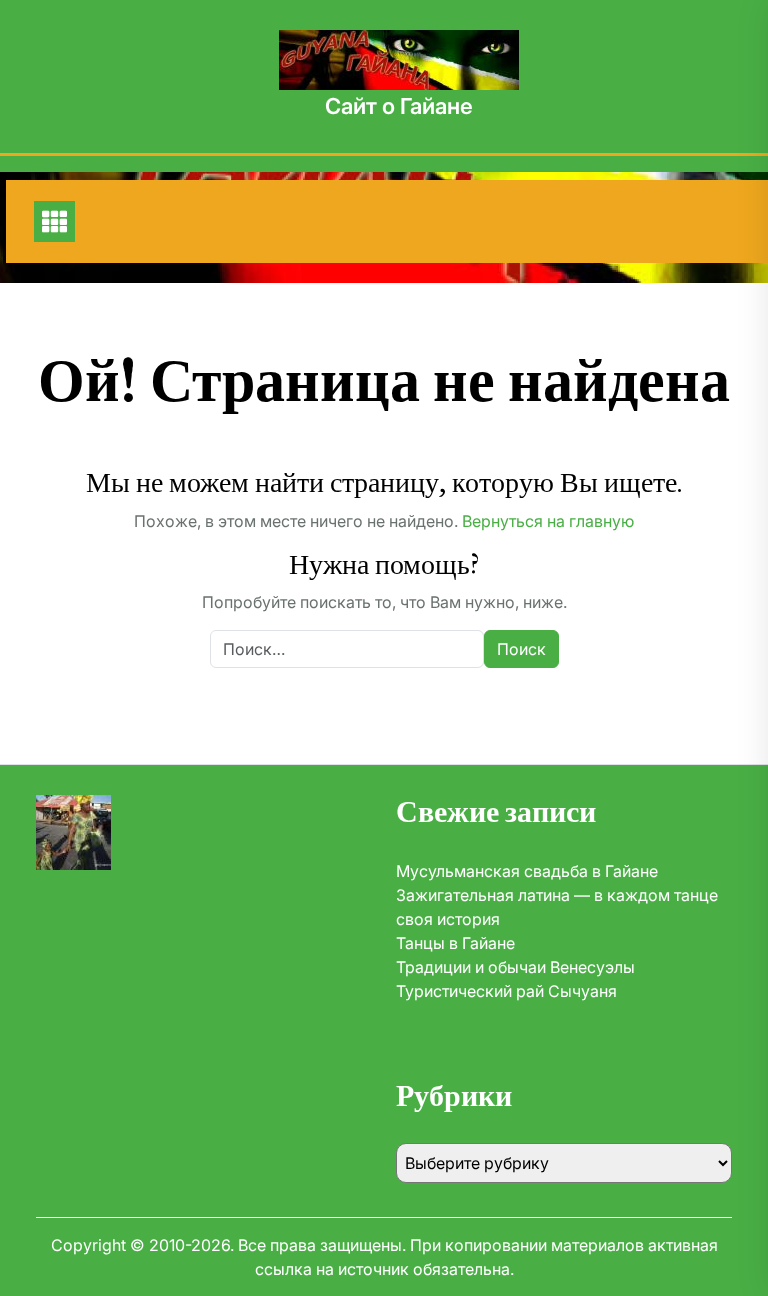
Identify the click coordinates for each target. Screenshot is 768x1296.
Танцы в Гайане (455, 943)
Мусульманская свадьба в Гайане (527, 871)
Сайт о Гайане (399, 106)
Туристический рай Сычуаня (506, 991)
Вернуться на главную (548, 521)
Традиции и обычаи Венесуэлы (515, 967)
